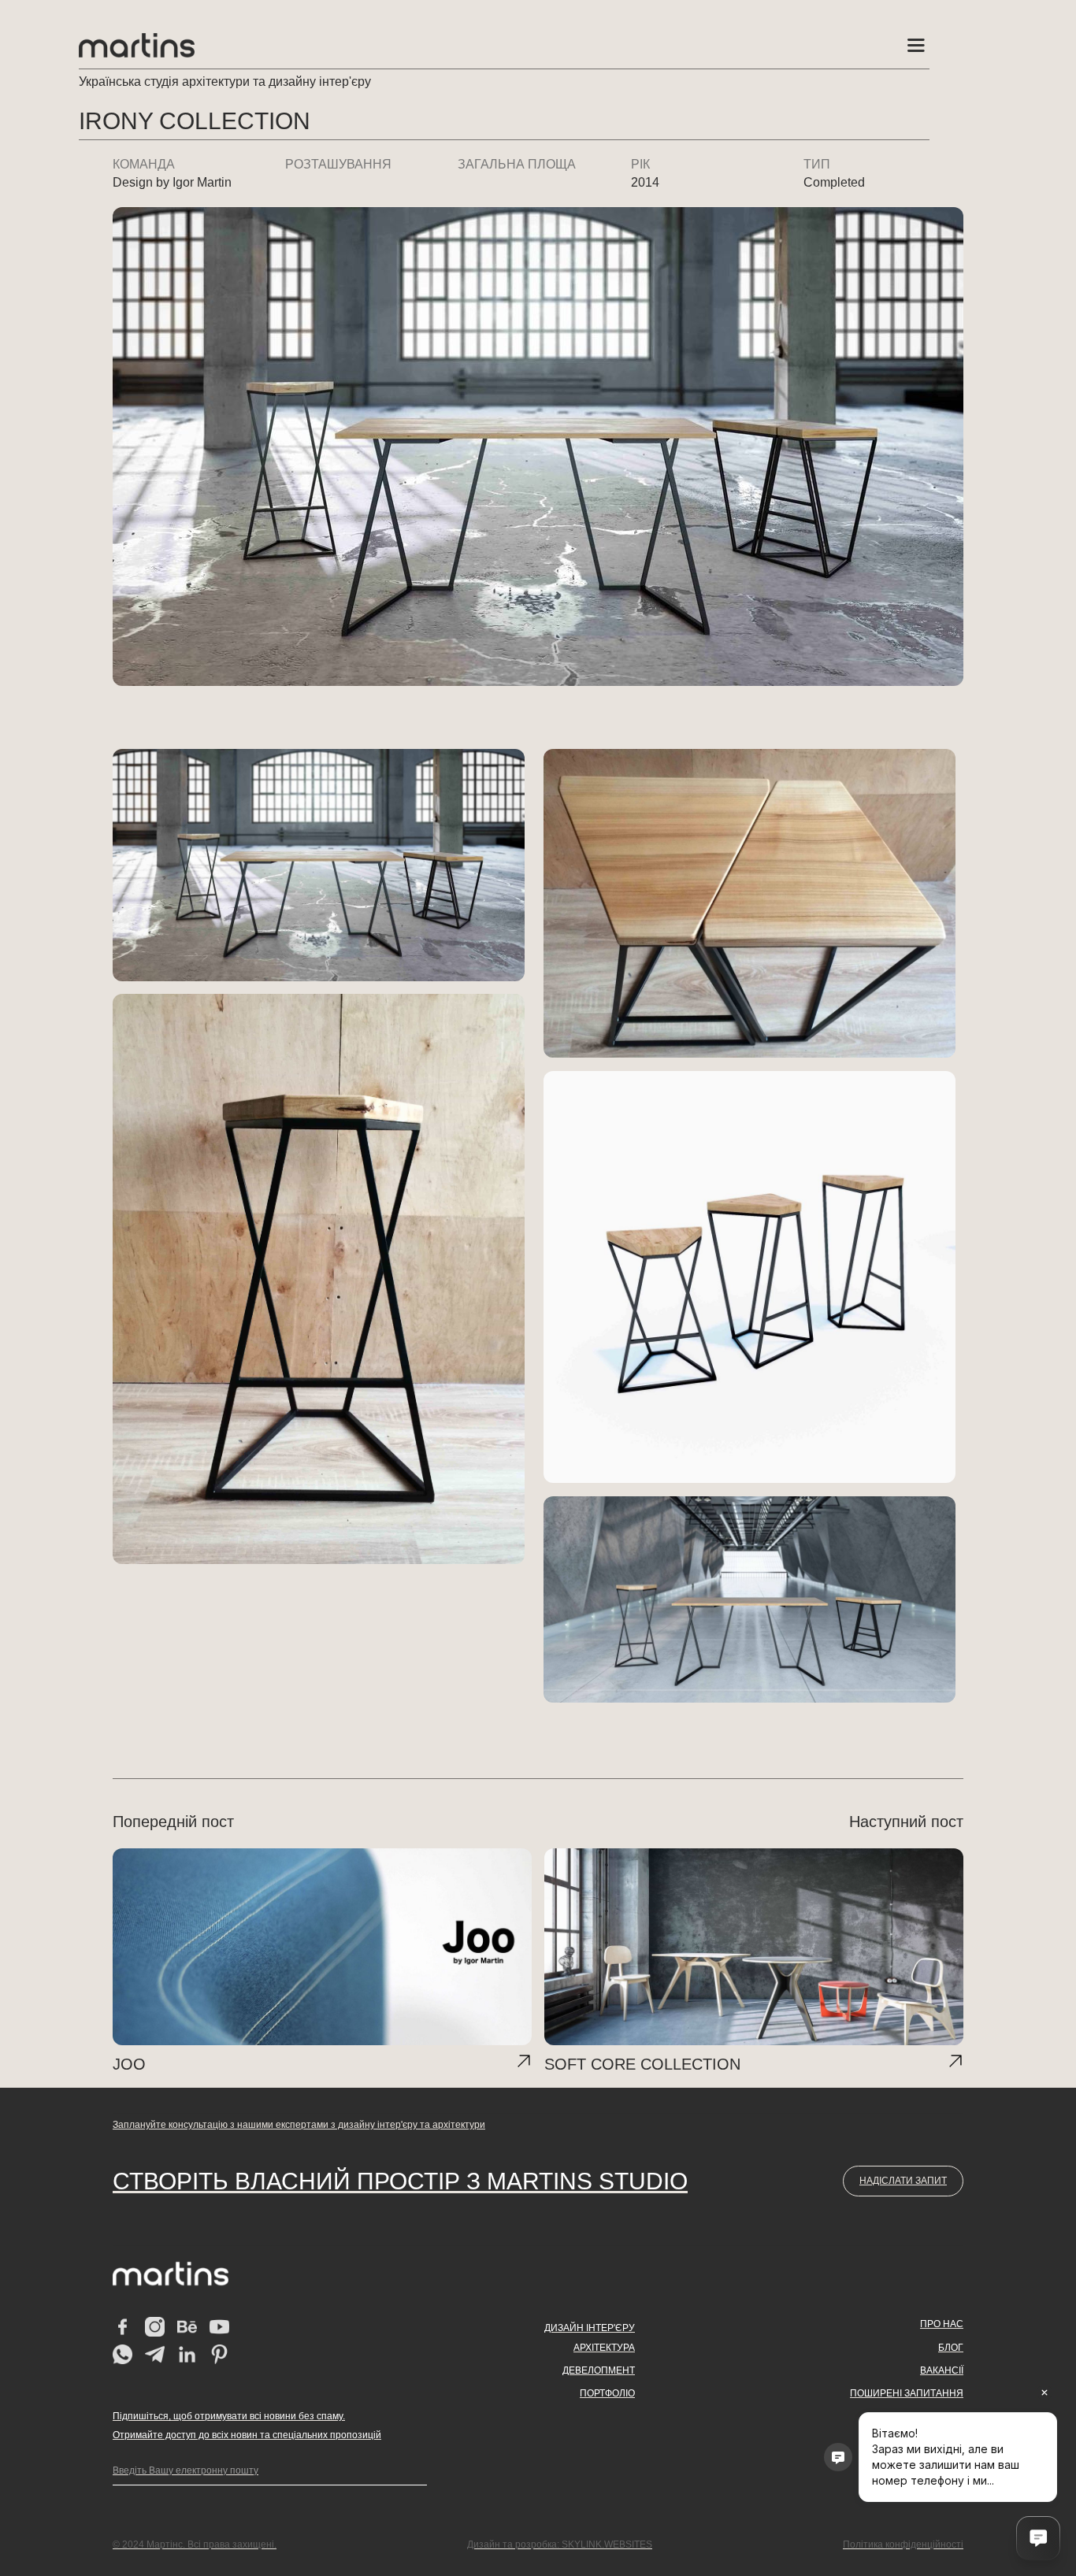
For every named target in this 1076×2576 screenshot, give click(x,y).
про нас (942, 2324)
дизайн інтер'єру (590, 2328)
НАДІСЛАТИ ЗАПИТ (903, 2181)
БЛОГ (951, 2348)
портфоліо (607, 2393)
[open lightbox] (319, 865)
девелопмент (599, 2370)
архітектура (604, 2348)
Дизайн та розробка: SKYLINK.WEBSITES (560, 2544)
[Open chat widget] (1038, 2538)
